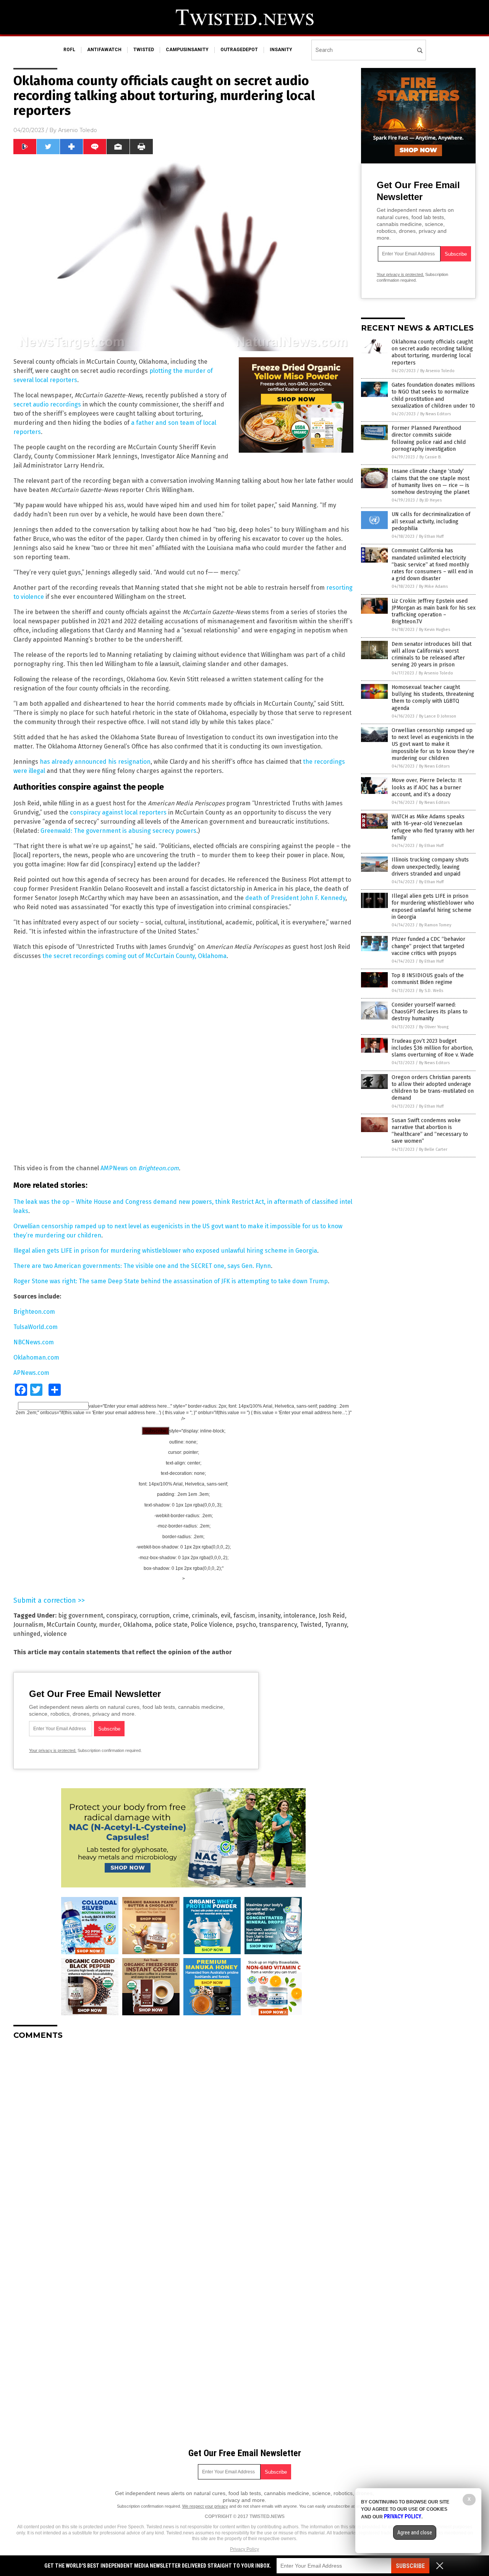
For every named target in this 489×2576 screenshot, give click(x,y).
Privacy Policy (244, 2549)
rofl (69, 50)
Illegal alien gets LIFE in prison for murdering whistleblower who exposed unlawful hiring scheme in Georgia (165, 1251)
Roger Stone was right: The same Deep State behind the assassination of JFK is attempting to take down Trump (171, 1281)
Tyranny (336, 1625)
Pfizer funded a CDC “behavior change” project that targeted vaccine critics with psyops (428, 946)
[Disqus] (183, 2141)
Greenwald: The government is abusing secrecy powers (118, 831)
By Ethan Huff (431, 536)
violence (55, 1634)
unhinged (27, 1634)
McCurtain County (71, 1625)
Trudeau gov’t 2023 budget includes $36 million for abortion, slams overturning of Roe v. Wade (433, 1048)
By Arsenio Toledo (437, 371)
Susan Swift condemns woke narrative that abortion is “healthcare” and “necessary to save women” (430, 1131)
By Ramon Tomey (435, 925)
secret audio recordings (47, 404)
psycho (246, 1625)
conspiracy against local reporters (118, 812)
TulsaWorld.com (36, 1327)
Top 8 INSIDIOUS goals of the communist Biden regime (428, 979)
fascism (244, 1615)
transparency (278, 1625)
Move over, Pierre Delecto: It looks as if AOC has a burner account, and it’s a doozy (427, 787)
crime (181, 1615)
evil (226, 1615)
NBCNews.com (34, 1342)
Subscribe (410, 2566)
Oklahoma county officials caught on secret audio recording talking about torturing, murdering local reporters (432, 352)
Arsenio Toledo (78, 130)
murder (109, 1625)
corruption (155, 1615)
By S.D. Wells (431, 991)
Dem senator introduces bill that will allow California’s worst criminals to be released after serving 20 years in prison (432, 655)
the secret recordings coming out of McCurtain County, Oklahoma (134, 956)
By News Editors (436, 414)
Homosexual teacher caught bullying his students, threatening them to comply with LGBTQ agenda (433, 698)
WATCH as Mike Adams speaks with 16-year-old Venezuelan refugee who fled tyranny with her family (433, 827)
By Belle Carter (433, 1149)
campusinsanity (187, 50)
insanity (281, 50)
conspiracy (121, 1615)
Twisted (311, 1625)
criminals (205, 1615)
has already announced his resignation (95, 762)
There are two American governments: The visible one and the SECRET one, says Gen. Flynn (142, 1266)
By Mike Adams (433, 586)
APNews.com (31, 1373)
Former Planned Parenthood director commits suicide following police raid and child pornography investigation (429, 439)
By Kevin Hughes (435, 630)
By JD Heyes (431, 500)
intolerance (300, 1615)
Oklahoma (137, 1625)
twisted (144, 50)
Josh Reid (332, 1615)
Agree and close (415, 2532)
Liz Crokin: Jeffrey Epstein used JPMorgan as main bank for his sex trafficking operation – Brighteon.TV (434, 611)
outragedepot (239, 50)
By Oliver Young (434, 1027)
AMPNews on (119, 1168)
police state (171, 1625)
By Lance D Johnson (438, 716)
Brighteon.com (159, 1168)
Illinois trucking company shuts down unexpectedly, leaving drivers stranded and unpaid (430, 867)
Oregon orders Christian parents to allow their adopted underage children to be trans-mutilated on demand (433, 1088)
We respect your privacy (205, 2506)
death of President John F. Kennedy (295, 898)
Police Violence (212, 1625)
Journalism (28, 1625)
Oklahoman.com (36, 1357)
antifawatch (104, 50)
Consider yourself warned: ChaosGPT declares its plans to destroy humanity (430, 1012)
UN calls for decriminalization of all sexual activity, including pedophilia (431, 521)
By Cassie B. (431, 457)
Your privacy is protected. (53, 1750)
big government (81, 1615)
